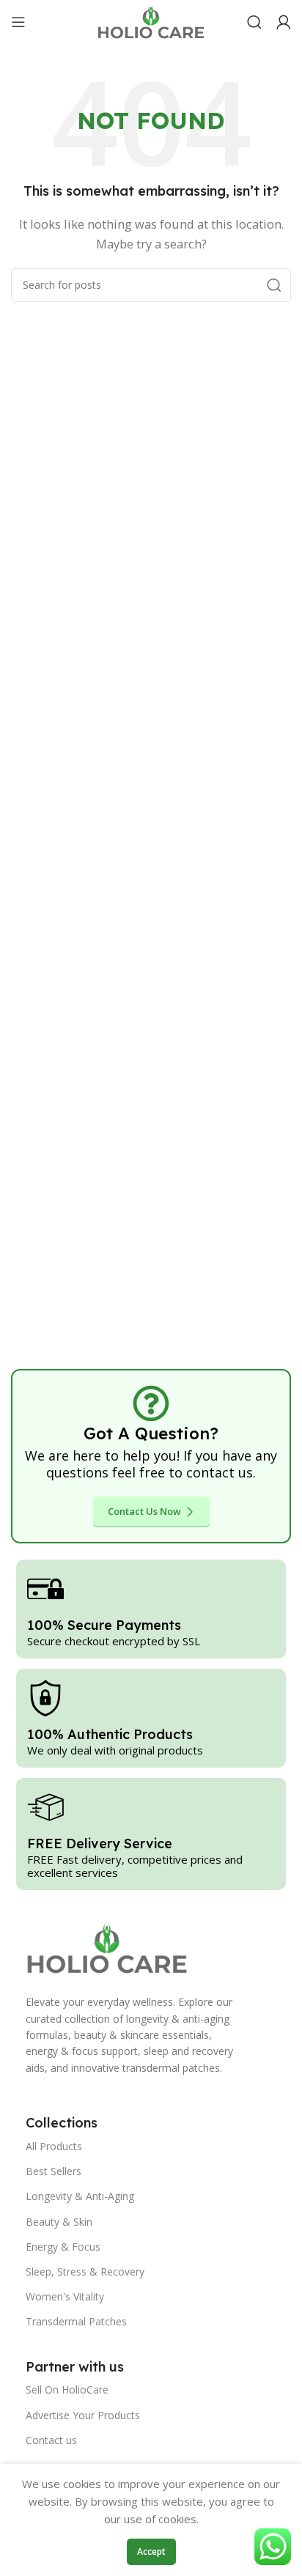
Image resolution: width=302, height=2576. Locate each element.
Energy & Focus (63, 2247)
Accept (151, 2551)
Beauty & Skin (59, 2222)
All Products (54, 2146)
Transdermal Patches (76, 2321)
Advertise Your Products (83, 2415)
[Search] (254, 22)
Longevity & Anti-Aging (80, 2196)
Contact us (51, 2440)
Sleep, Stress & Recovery (85, 2271)
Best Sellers (54, 2171)
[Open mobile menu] (18, 22)
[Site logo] (151, 21)
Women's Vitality (65, 2296)
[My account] (284, 22)
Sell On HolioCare (67, 2389)
